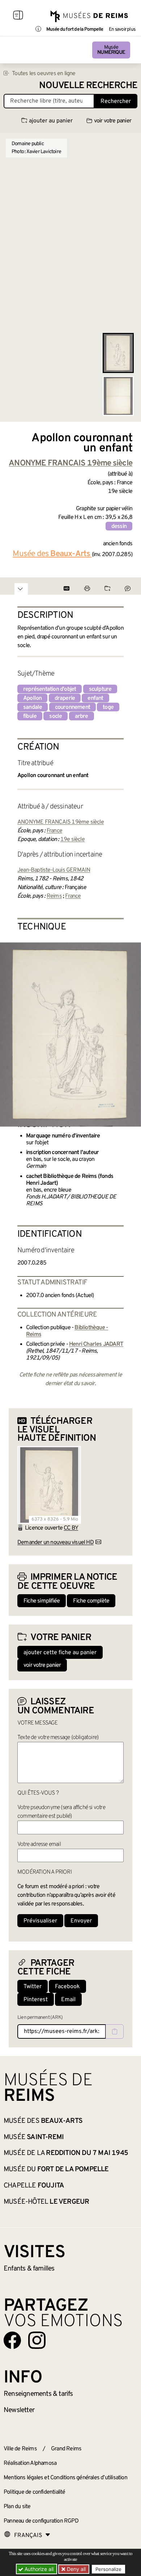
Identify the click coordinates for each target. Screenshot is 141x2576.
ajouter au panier (51, 121)
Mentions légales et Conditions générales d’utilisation (65, 2478)
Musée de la (66, 2153)
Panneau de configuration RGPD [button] (41, 2521)
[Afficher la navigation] (18, 16)
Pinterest (36, 2000)
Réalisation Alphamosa (30, 2463)
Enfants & (29, 2269)
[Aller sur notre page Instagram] (37, 2340)
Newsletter (19, 2410)
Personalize (108, 2569)
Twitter (33, 1987)
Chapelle (34, 2186)
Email (68, 2000)
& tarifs (38, 2394)
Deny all (76, 2569)
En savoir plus (122, 30)
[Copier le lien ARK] (115, 2031)
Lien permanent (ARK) (40, 2018)
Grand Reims (66, 2449)
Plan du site (17, 2507)
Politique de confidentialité (35, 2492)
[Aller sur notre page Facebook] (12, 2340)
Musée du (56, 2169)
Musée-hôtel (46, 2202)
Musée (111, 50)
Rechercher (116, 101)
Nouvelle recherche (88, 86)
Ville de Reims (20, 2449)
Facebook (67, 1987)
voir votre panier (113, 121)
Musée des (43, 2121)
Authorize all (38, 2569)
